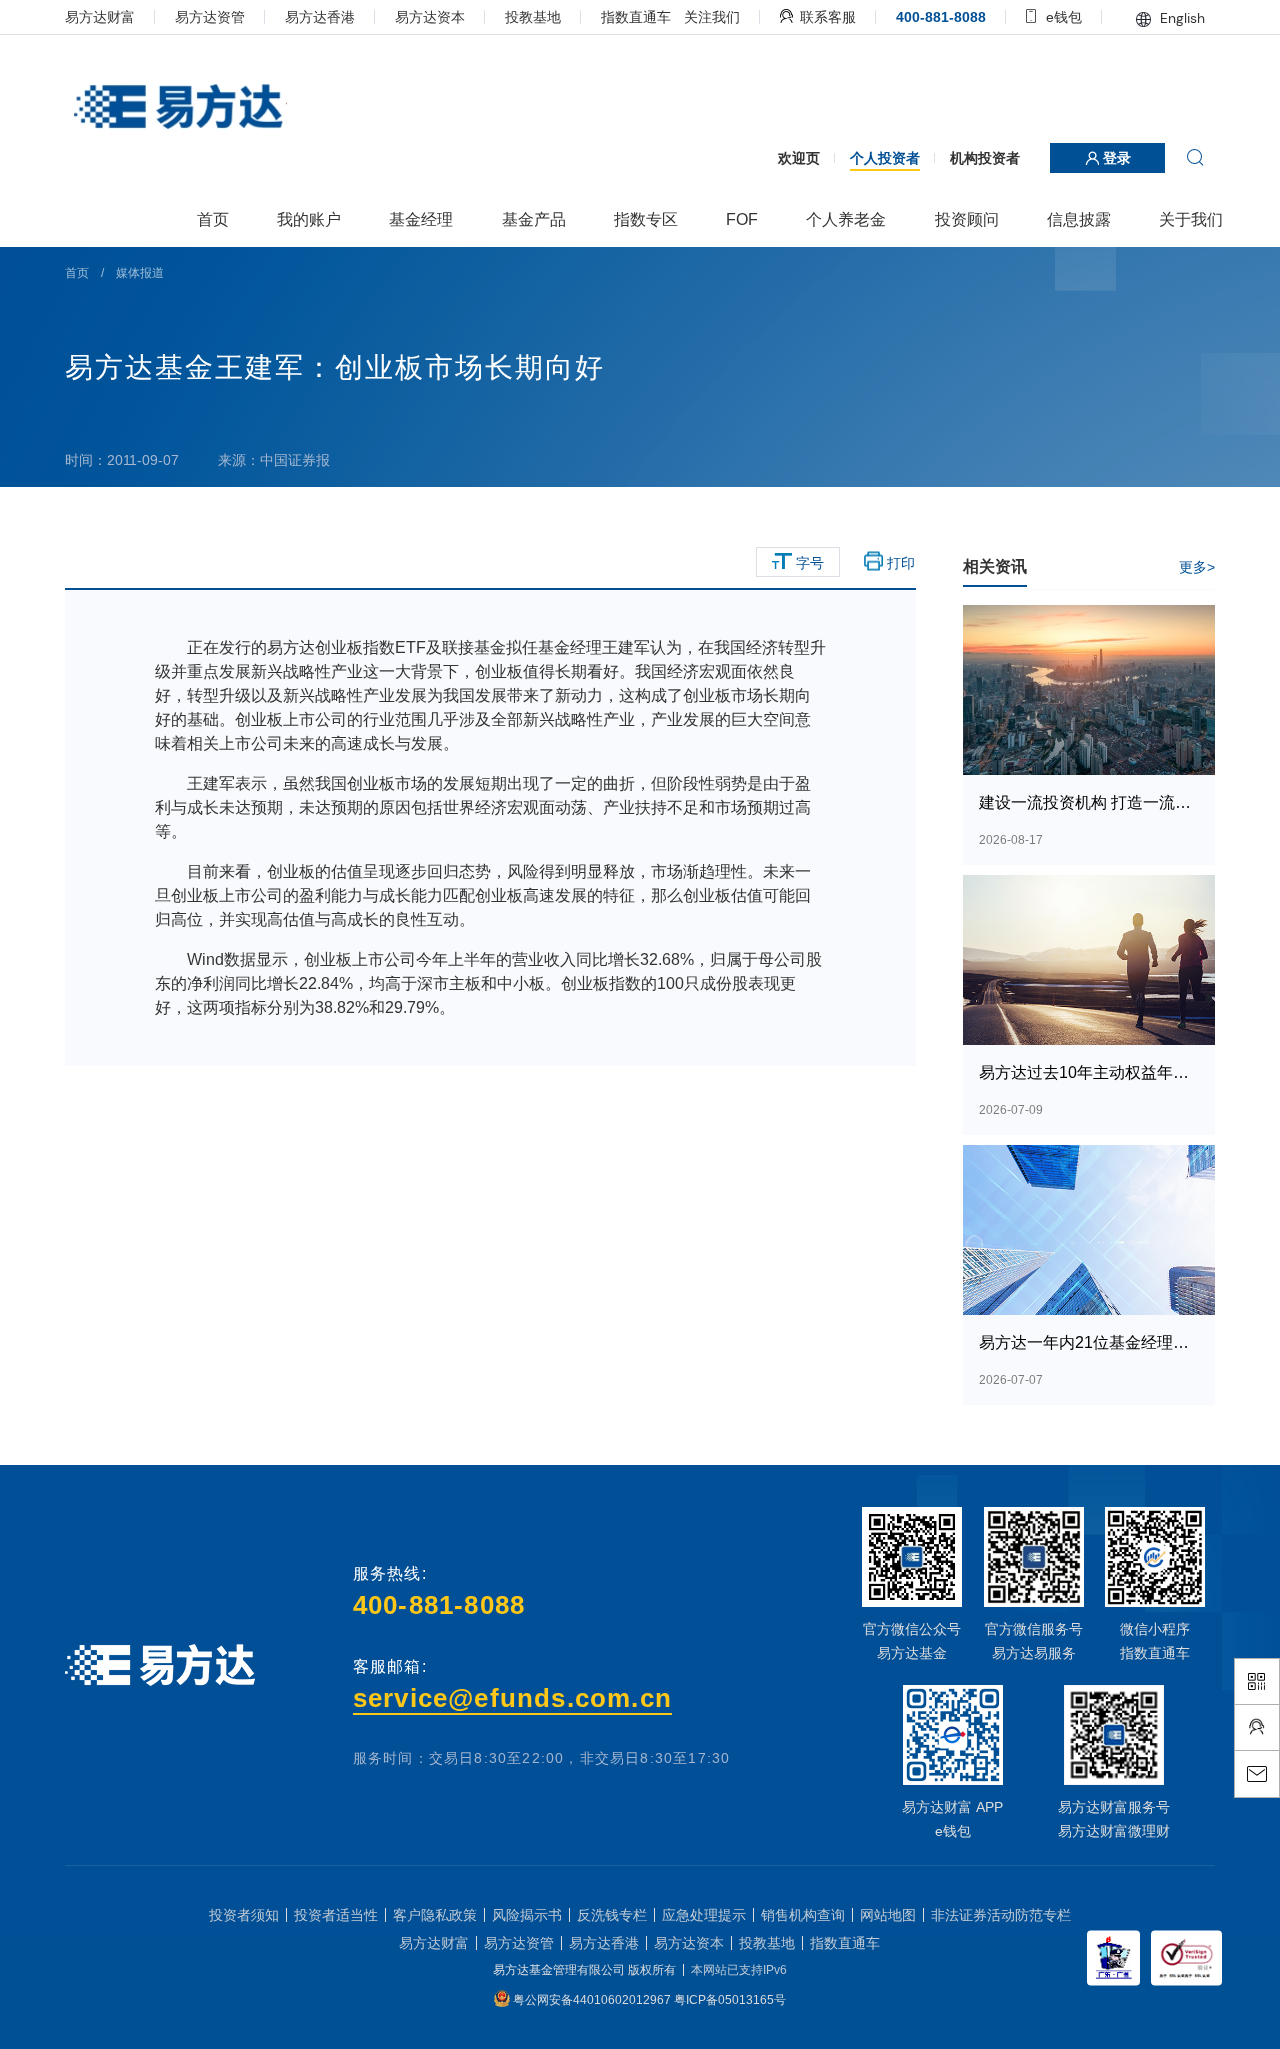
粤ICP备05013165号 (730, 2000)
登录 (1115, 158)
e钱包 (1062, 17)
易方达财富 (100, 17)
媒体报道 (140, 273)
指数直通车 (636, 17)
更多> (1197, 567)
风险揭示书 (527, 1915)
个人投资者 (885, 158)
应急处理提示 (704, 1915)
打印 (899, 563)
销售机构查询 (803, 1915)
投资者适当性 (336, 1915)
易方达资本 (430, 17)
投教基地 (533, 17)
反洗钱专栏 (612, 1915)
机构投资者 (985, 158)
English (1180, 18)
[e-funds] (176, 108)
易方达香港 (320, 17)
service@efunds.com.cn (512, 1698)
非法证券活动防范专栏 (1001, 1915)
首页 (77, 273)
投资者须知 (244, 1915)
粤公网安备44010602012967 (593, 2000)
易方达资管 (210, 17)
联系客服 (826, 17)
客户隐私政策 (435, 1915)
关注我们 (712, 17)
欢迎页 (799, 158)
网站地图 (888, 1915)
